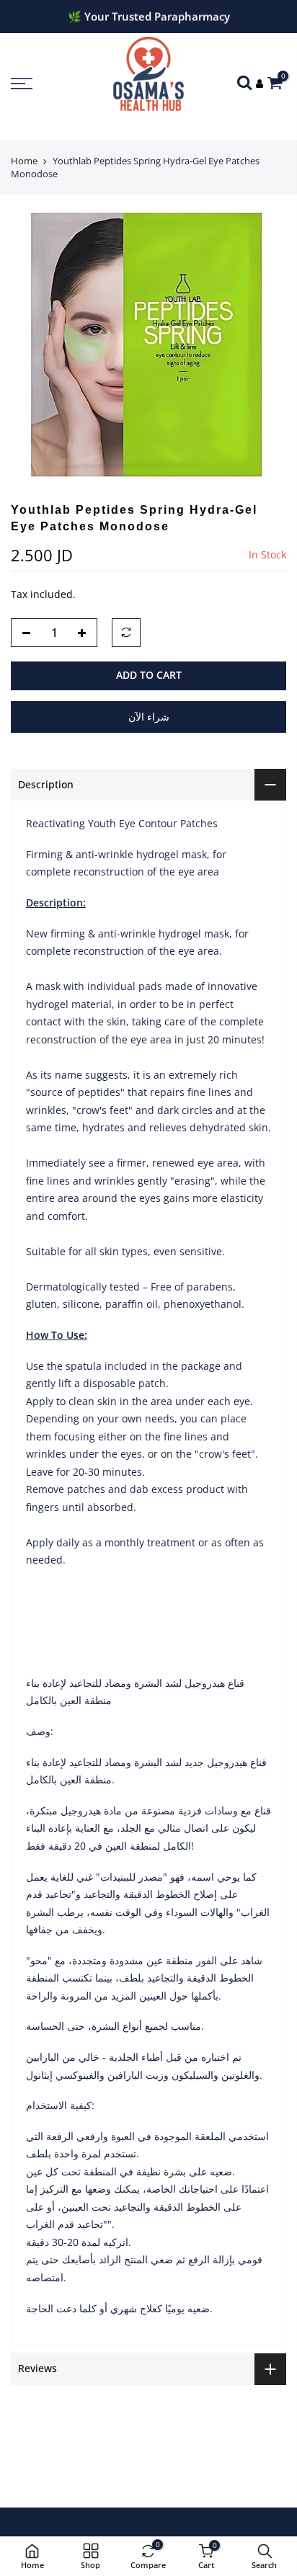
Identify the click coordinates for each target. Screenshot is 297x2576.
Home (24, 161)
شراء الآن (149, 717)
